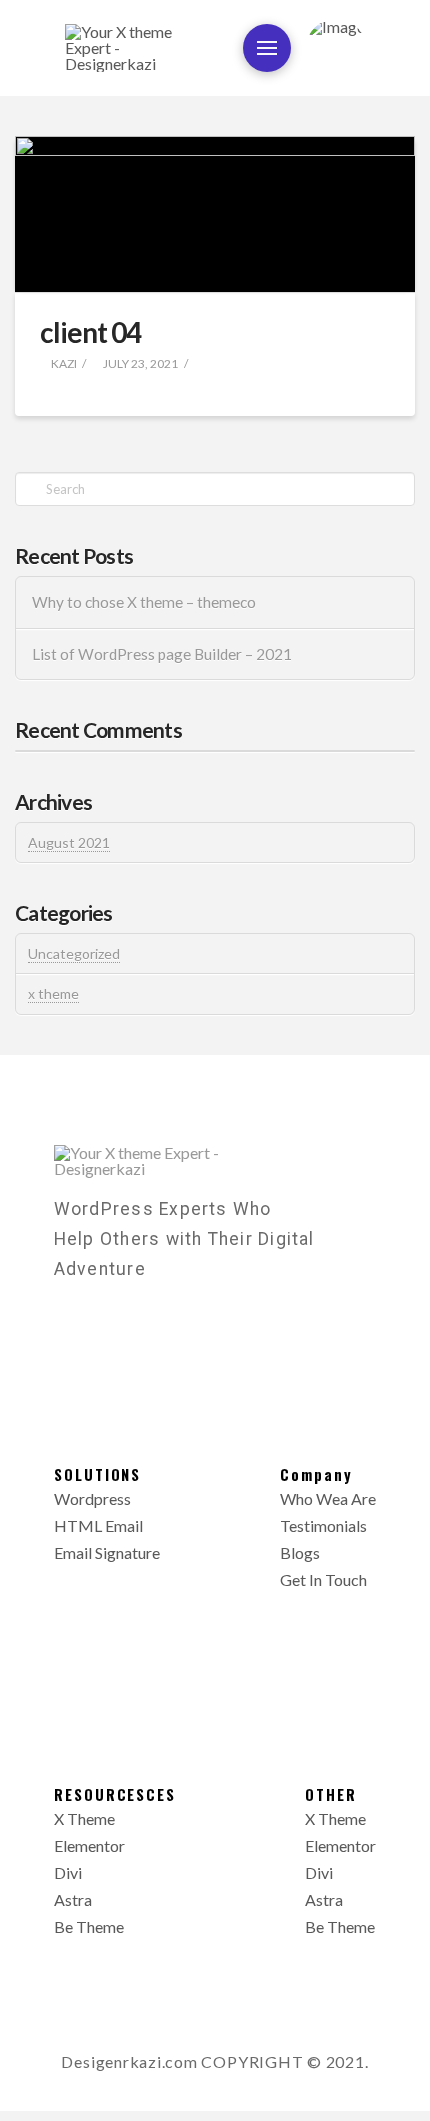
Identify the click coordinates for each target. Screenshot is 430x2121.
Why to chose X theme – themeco (144, 602)
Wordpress (92, 1498)
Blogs (300, 1552)
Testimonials (323, 1525)
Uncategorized (74, 953)
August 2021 (69, 842)
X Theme (84, 1818)
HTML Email (98, 1525)
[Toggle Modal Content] (267, 48)
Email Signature (107, 1552)
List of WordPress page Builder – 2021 (162, 654)
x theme (53, 993)
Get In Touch (323, 1579)
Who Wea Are (328, 1498)
